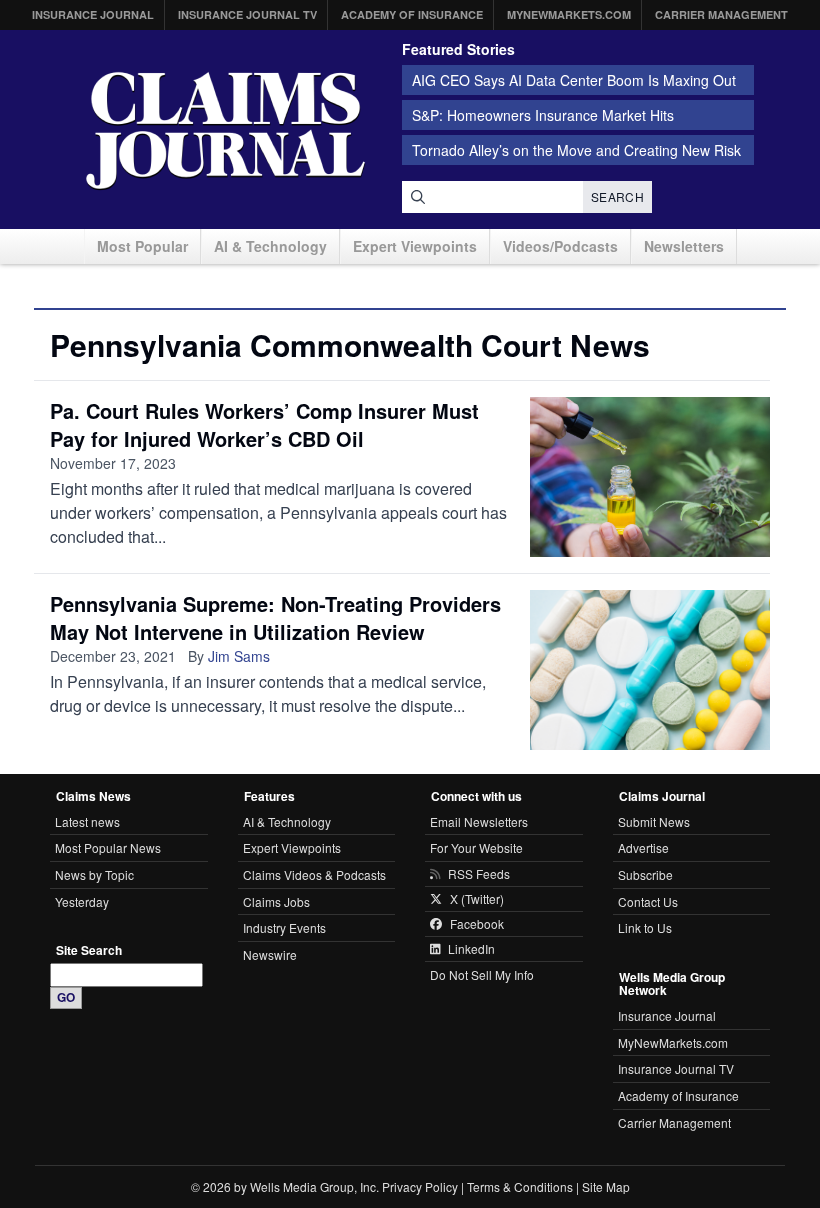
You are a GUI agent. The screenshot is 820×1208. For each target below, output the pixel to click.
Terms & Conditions (520, 1186)
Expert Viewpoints (415, 246)
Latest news (87, 821)
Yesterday (82, 901)
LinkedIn (471, 949)
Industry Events (284, 927)
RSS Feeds (479, 874)
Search (617, 196)
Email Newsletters (479, 821)
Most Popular (142, 246)
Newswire (270, 954)
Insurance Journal (93, 14)
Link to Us (645, 927)
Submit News (654, 821)
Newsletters (684, 246)
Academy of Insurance (412, 14)
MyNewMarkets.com (569, 14)
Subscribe (645, 874)
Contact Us (648, 901)
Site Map (606, 1186)
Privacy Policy (420, 1186)
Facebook (477, 924)
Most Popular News (108, 847)
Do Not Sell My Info (482, 974)
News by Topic (94, 874)
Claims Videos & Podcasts (314, 874)
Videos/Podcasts (560, 246)
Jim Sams (239, 656)
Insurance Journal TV (247, 14)
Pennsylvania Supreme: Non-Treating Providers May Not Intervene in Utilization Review (275, 617)
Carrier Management (721, 14)
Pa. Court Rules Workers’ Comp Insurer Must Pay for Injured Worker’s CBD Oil (264, 424)
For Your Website (476, 847)
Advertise (643, 847)
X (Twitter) (477, 899)
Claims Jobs (276, 901)
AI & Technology (270, 246)
